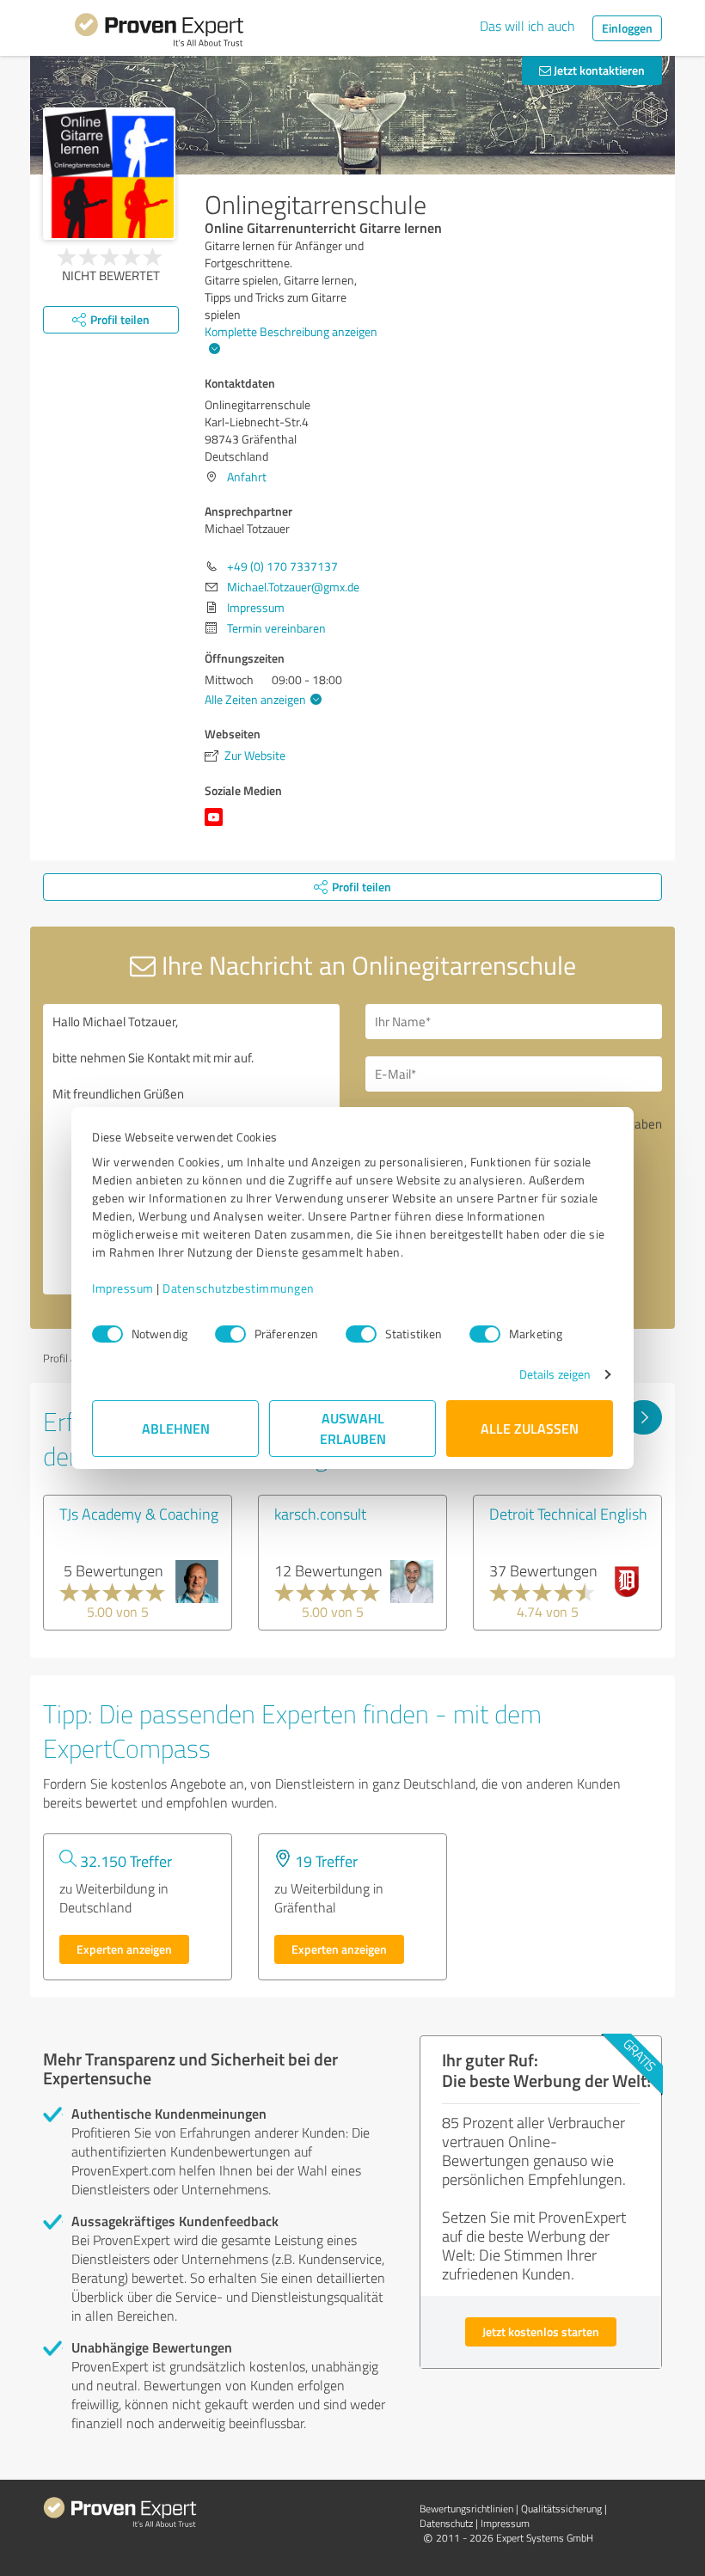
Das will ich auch (527, 26)
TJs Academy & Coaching (139, 1514)
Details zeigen (555, 1374)
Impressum (123, 1288)
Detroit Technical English (568, 1514)
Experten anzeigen (124, 1949)
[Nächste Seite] (644, 1417)
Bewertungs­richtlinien (466, 2509)
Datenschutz (446, 2523)
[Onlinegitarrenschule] (109, 174)
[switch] (230, 1334)
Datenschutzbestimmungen (239, 1288)
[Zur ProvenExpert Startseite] (159, 33)
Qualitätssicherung (561, 2509)
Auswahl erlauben (353, 1428)
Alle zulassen (530, 1428)
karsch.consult (320, 1514)
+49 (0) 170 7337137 (282, 566)
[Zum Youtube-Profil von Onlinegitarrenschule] (217, 826)
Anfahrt (247, 477)
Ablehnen (176, 1428)
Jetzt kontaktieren (598, 70)
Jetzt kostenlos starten (541, 2331)
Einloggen (627, 28)
